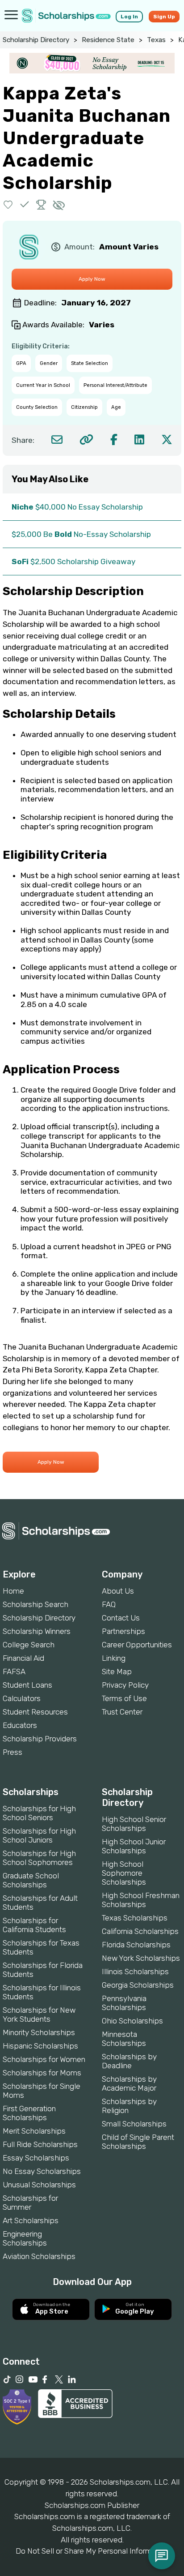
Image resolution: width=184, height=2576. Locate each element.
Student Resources (35, 1712)
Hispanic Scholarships (40, 2046)
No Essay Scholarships (42, 2171)
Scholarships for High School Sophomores (39, 1858)
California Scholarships (140, 1931)
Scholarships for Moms (42, 2073)
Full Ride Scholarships (40, 2144)
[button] (8, 204)
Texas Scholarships (135, 1918)
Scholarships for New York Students (39, 2015)
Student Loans (27, 1685)
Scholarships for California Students (34, 1925)
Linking (114, 1658)
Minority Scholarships (39, 2032)
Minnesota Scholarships (124, 2039)
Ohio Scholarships (132, 2021)
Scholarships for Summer (30, 2203)
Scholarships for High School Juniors (39, 1835)
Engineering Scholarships (25, 2238)
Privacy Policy (125, 1685)
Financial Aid (23, 1658)
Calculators (22, 1698)
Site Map (117, 1672)
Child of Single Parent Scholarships (138, 2142)
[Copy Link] (86, 439)
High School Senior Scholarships (134, 1824)
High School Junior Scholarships (134, 1846)
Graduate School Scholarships (31, 1880)
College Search (29, 1645)
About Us (118, 1591)
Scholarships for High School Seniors (39, 1813)
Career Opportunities (137, 1645)
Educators (20, 1725)
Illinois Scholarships (135, 1972)
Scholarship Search (36, 1604)
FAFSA (14, 1672)
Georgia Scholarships (138, 1985)
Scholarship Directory (36, 40)
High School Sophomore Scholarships (124, 1873)
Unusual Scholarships (39, 2185)
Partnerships (123, 1631)
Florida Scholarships (136, 1945)
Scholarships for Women (44, 2059)
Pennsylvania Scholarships (124, 2003)
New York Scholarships (141, 1958)
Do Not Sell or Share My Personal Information (92, 2551)
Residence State (108, 40)
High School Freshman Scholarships (141, 1900)
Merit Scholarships (34, 2131)
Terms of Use (124, 1698)
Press (13, 1752)
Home (13, 1591)
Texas (156, 40)
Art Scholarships (31, 2220)
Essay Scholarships (36, 2158)
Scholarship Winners (37, 1631)
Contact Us (121, 1618)
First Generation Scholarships (29, 2113)
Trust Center (122, 1712)
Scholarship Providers (40, 1739)
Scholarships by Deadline (129, 2061)
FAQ (109, 1604)
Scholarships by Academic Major (129, 2083)
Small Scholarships (134, 2124)
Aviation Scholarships (39, 2256)
